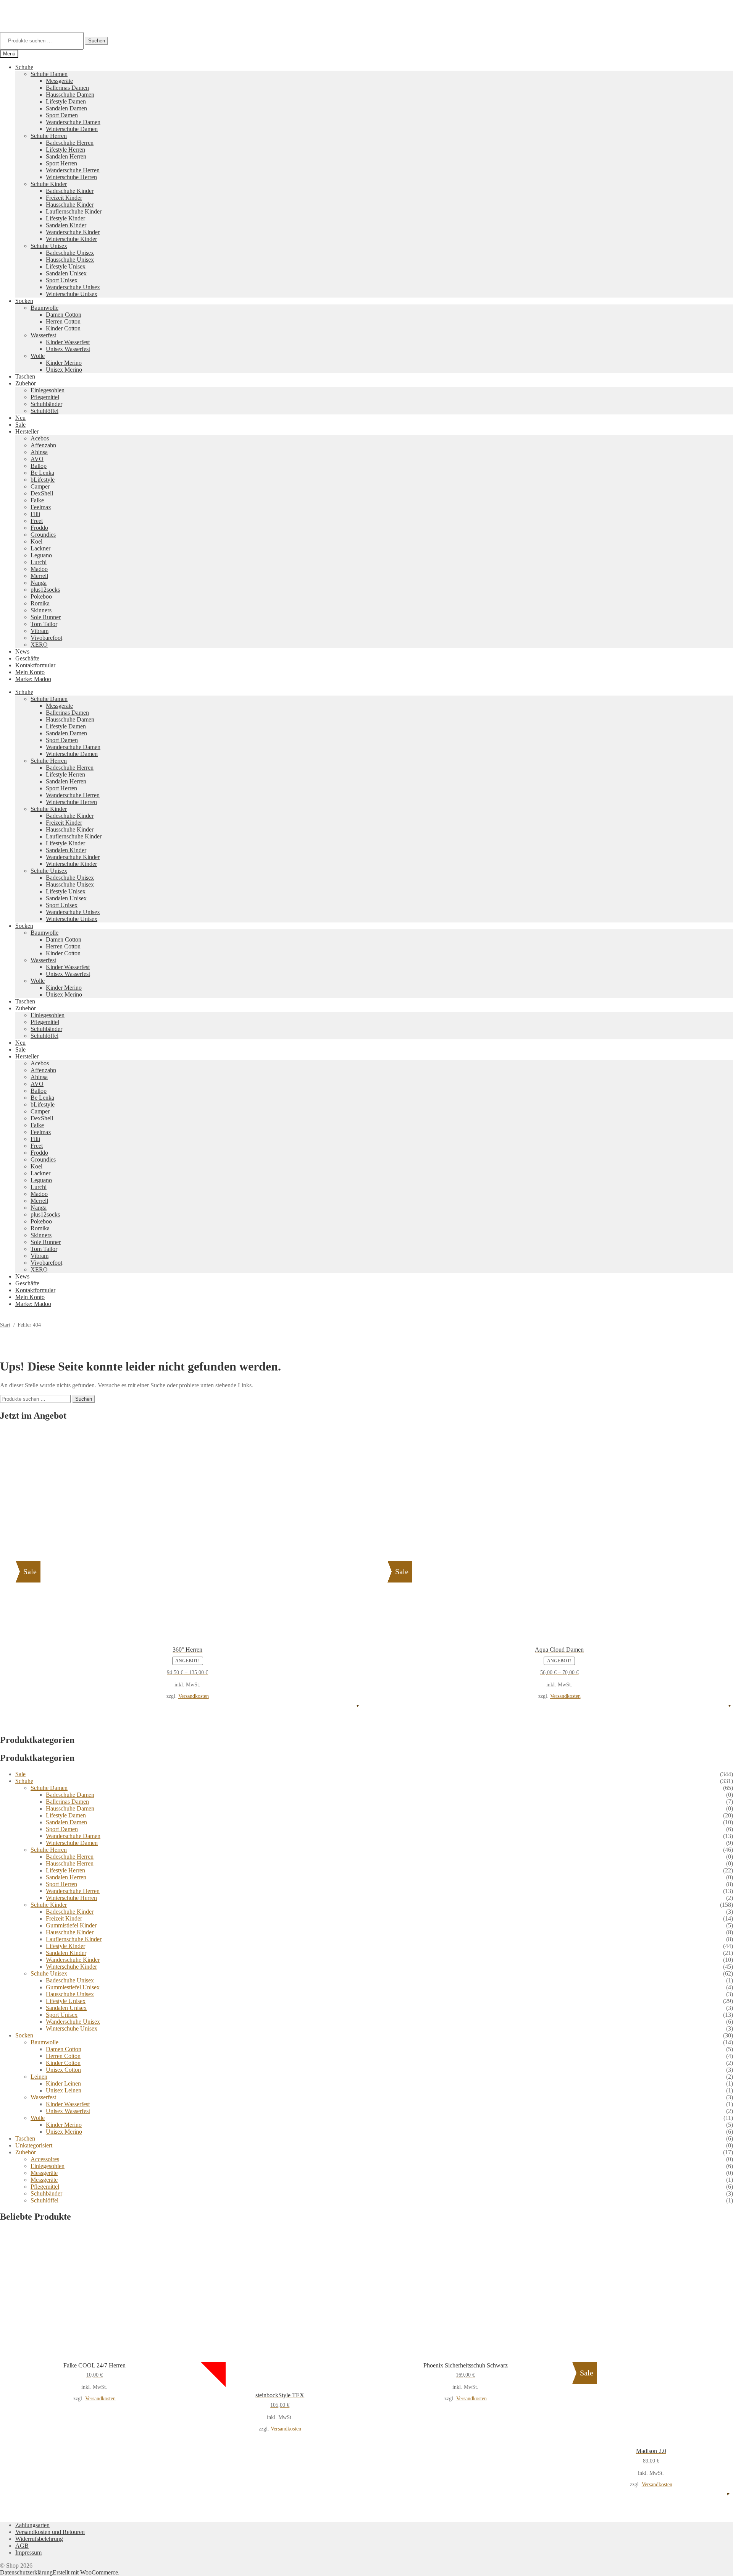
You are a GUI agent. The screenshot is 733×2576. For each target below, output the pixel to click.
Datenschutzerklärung (26, 2572)
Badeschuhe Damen (70, 1795)
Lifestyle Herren (65, 150)
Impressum (28, 2553)
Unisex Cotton (63, 2070)
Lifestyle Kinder (65, 218)
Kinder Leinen (63, 2083)
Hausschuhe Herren (70, 1863)
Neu (20, 418)
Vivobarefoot (46, 638)
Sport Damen (62, 115)
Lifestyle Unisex (66, 266)
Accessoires (45, 2159)
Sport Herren (61, 163)
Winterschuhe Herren (71, 177)
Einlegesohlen (48, 390)
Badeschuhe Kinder (70, 191)
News (22, 651)
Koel (36, 541)
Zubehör (26, 383)
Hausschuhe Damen (70, 95)
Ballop (39, 466)
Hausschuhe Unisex (70, 260)
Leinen (39, 2077)
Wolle (38, 356)
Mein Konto (30, 672)
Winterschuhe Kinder (71, 239)
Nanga (39, 583)
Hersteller (27, 431)
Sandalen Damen (66, 108)
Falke (37, 500)
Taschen (25, 376)
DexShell (42, 493)
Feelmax (41, 507)
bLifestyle (43, 480)
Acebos (40, 438)
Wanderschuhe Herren (73, 170)
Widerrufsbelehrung (39, 2539)
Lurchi (39, 562)
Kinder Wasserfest (68, 342)
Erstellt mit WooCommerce (85, 2572)
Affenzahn (43, 445)
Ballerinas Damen (67, 88)
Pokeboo (41, 596)
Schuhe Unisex (49, 246)
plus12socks (45, 590)
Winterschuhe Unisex (72, 294)
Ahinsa (39, 452)
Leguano (41, 555)
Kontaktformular (35, 665)
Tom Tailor (44, 624)
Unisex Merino (64, 370)
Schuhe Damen (49, 74)
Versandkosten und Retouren (50, 2532)
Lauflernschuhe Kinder (74, 211)
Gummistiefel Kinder (71, 1925)
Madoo (39, 569)
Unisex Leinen (64, 2090)
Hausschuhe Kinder (70, 205)
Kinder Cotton (63, 328)
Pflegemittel (45, 397)
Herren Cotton (63, 321)
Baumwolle (44, 308)
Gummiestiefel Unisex (73, 1987)
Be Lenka (42, 473)
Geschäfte (27, 658)
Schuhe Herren (49, 136)
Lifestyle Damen (66, 101)
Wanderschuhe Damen (73, 122)
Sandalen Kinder (66, 225)
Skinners (41, 610)
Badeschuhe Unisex (70, 253)
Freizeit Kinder (64, 198)
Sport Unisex (62, 280)
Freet (37, 521)
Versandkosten (194, 1696)
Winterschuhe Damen (72, 129)
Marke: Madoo (33, 679)
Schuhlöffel (44, 411)
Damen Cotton (64, 315)
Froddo (39, 528)
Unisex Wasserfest (68, 349)
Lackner (40, 548)
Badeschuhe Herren (70, 143)
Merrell (39, 576)
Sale (20, 425)
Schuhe (24, 67)
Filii (35, 514)
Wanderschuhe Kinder (73, 232)
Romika (40, 603)
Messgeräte (59, 81)
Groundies (43, 535)
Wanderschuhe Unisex (73, 287)
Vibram (40, 631)
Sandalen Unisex (66, 273)
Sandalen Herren (66, 156)
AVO (37, 459)
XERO (39, 645)
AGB (22, 2546)
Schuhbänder (46, 404)
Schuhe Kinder (49, 184)
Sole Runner (46, 617)
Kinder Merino (64, 363)
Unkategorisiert (34, 2145)
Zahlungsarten (32, 2525)
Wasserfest (43, 335)
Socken (24, 301)
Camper (40, 486)
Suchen (97, 41)
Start (5, 1325)
